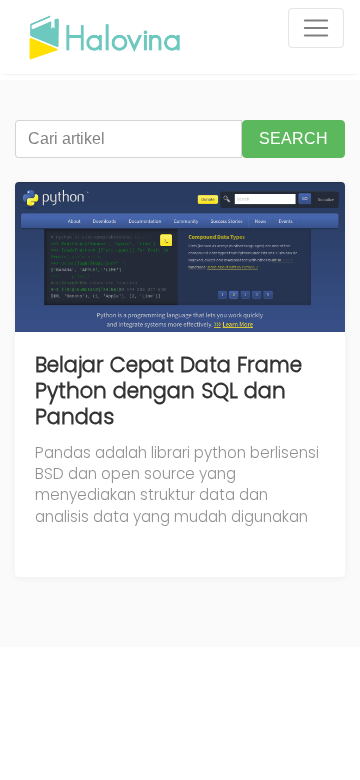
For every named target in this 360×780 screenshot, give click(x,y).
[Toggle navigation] (316, 28)
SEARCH (293, 138)
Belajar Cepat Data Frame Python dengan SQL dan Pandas (168, 390)
